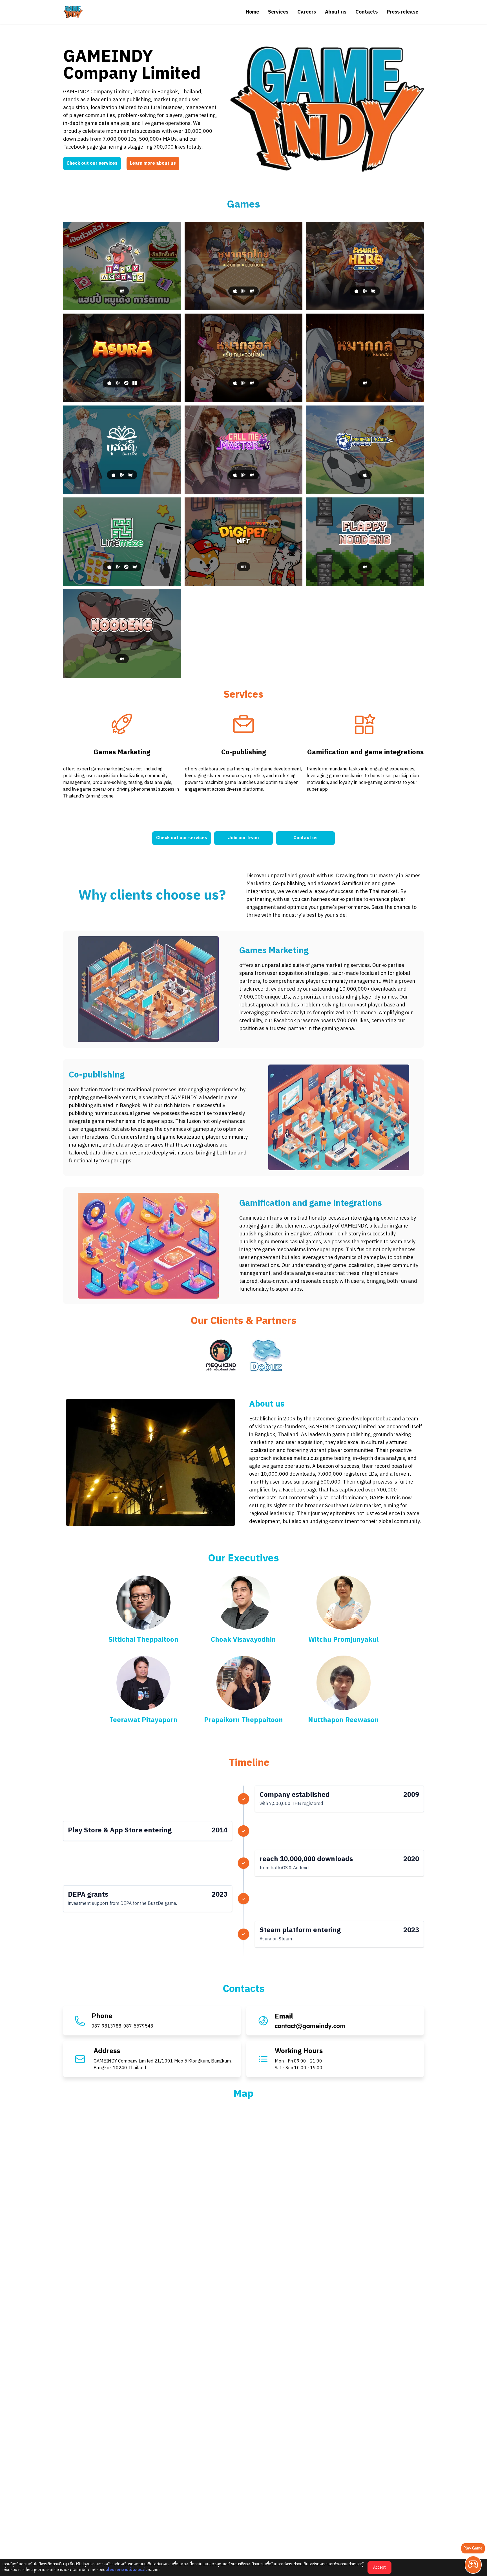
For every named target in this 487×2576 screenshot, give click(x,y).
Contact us (306, 838)
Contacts (367, 12)
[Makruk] (244, 266)
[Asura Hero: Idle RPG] (365, 266)
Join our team (243, 838)
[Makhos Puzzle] (365, 358)
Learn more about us (153, 163)
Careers (307, 12)
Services (278, 12)
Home (252, 12)
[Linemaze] (122, 542)
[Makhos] (244, 358)
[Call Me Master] (244, 450)
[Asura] (122, 358)
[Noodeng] (122, 634)
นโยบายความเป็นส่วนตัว (127, 2570)
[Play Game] (473, 2565)
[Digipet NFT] (244, 542)
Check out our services (92, 163)
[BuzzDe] (122, 450)
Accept (379, 2567)
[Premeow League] (365, 450)
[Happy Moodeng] (122, 266)
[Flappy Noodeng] (365, 542)
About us (336, 12)
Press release (402, 12)
